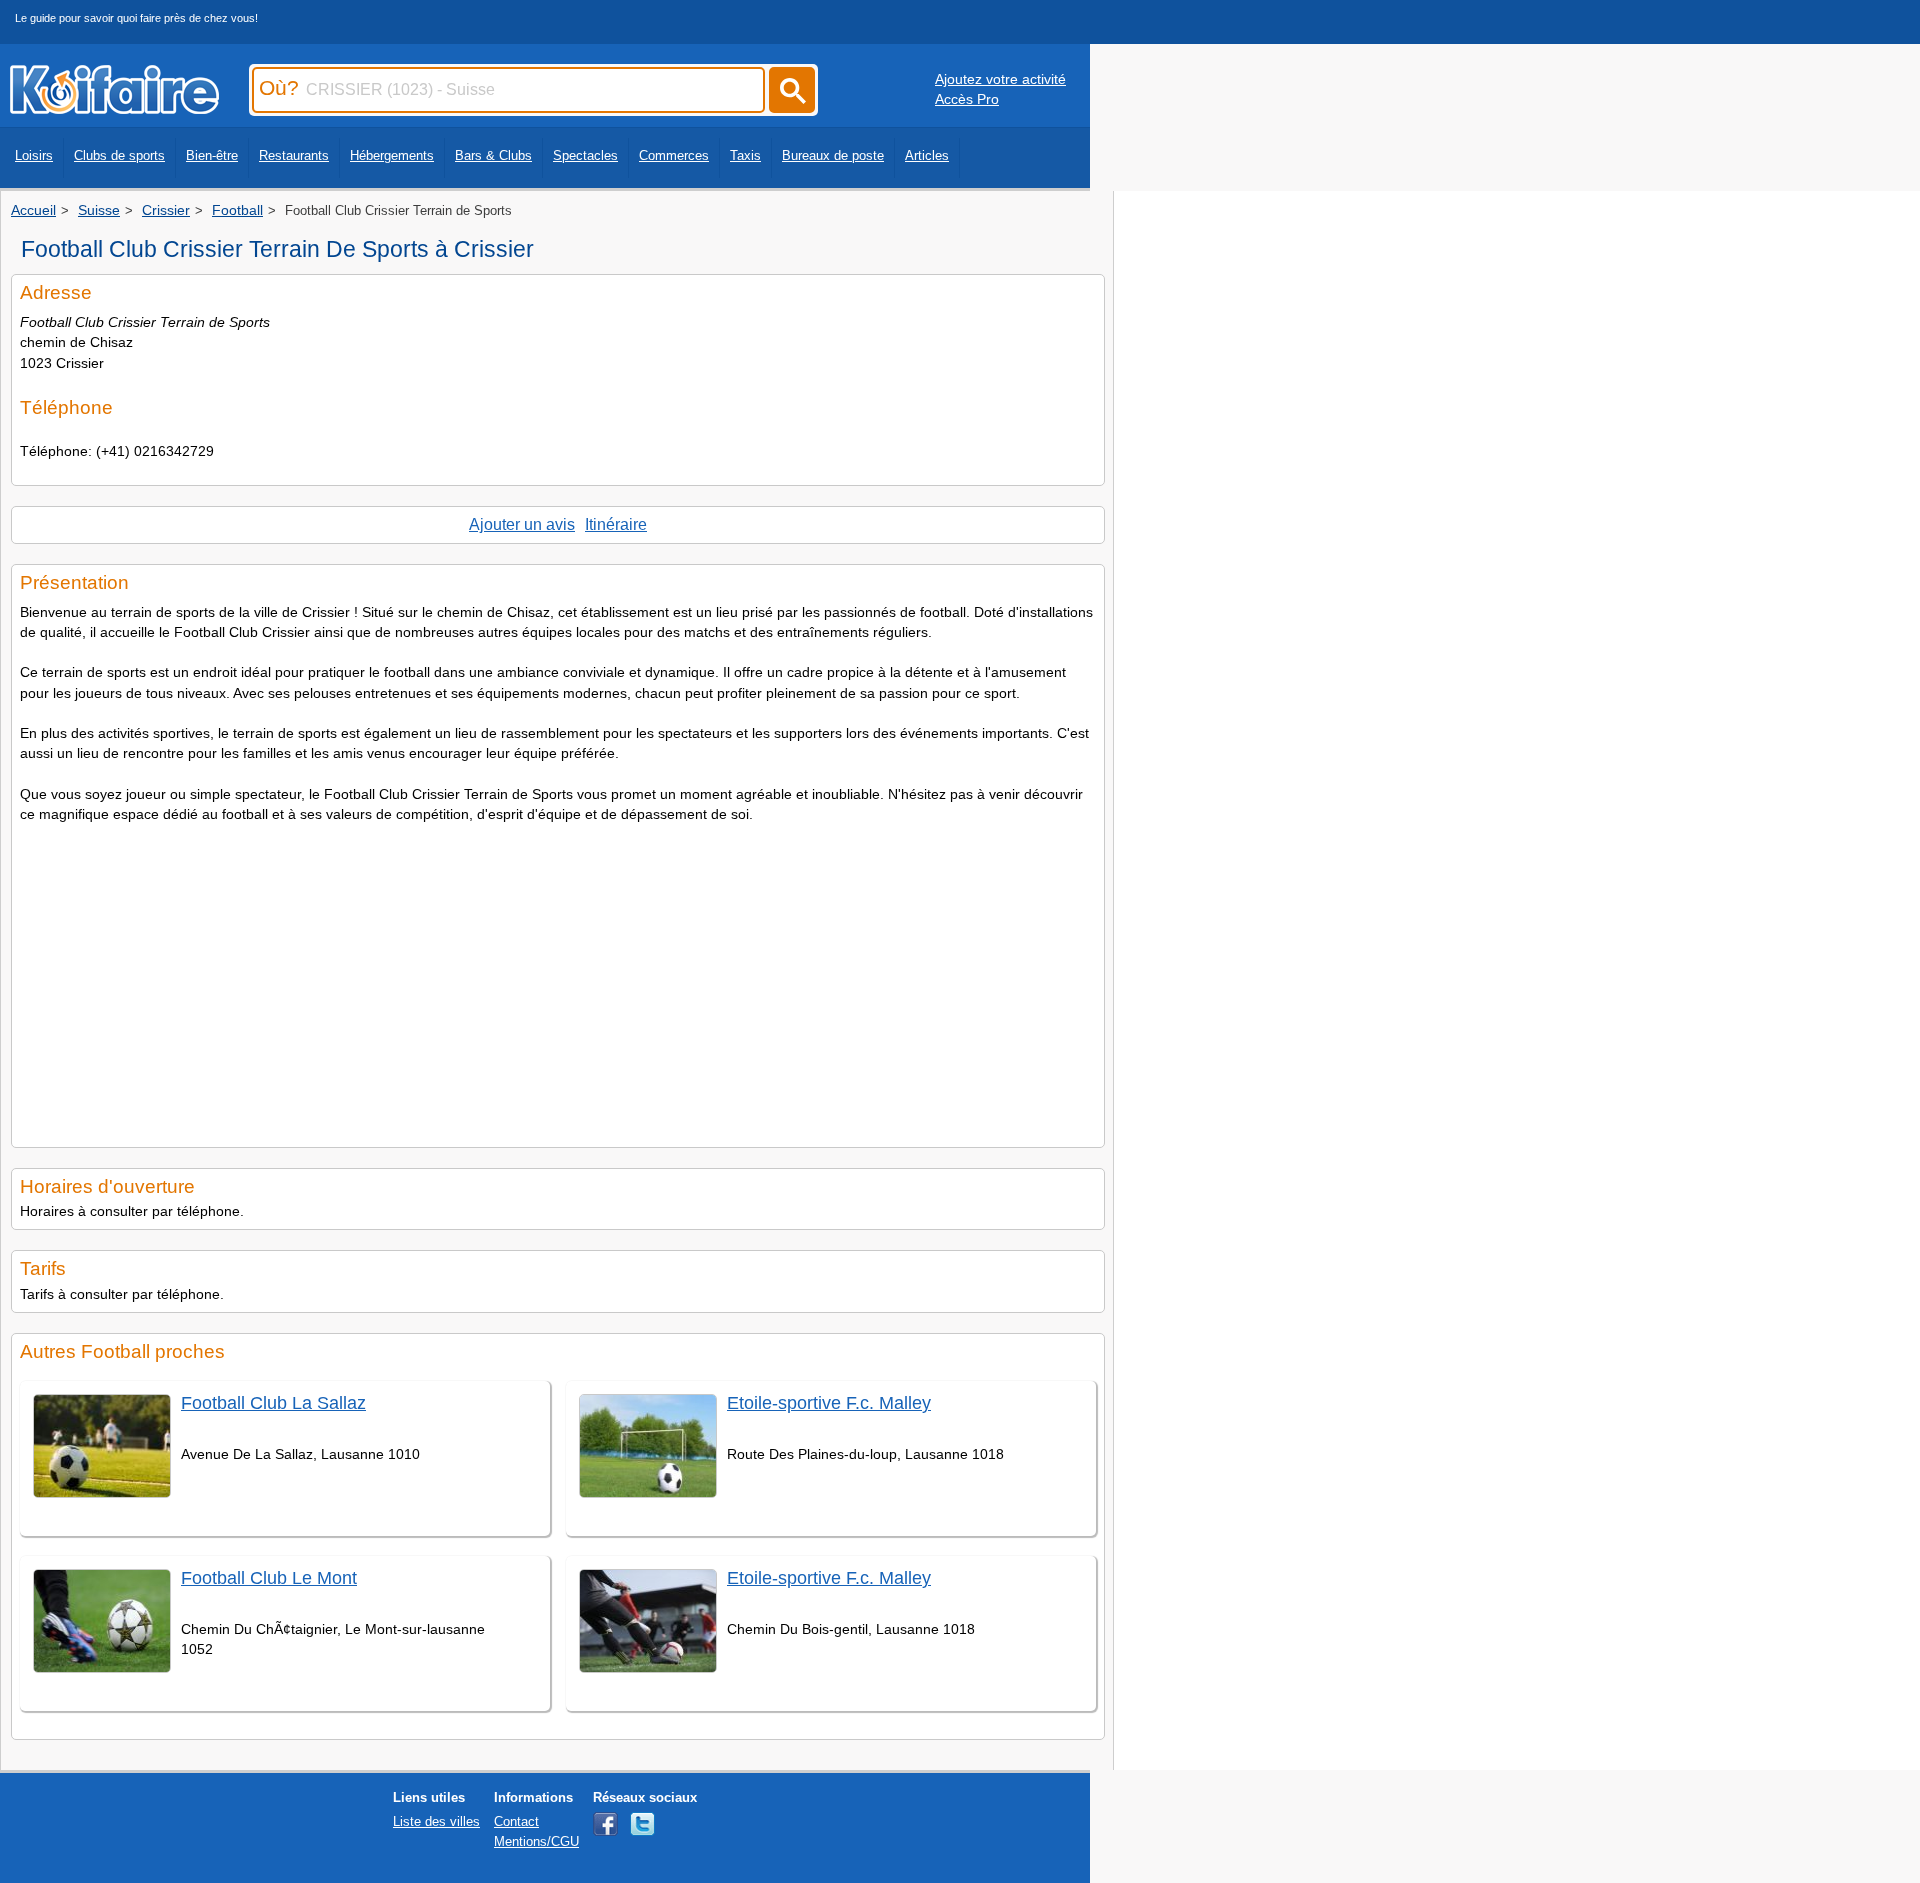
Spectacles (585, 155)
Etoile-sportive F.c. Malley (829, 1403)
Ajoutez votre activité (1000, 79)
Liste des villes (436, 1821)
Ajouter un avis (522, 524)
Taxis (745, 155)
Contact (516, 1821)
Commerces (674, 155)
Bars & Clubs (493, 155)
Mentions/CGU (536, 1841)
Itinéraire (616, 524)
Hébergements (392, 155)
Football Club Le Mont (269, 1578)
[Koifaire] (114, 108)
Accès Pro (967, 99)
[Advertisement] (558, 979)
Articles (927, 155)
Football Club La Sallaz (273, 1403)
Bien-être (212, 155)
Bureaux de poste (833, 155)
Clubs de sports (119, 155)
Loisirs (34, 155)
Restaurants (294, 155)
